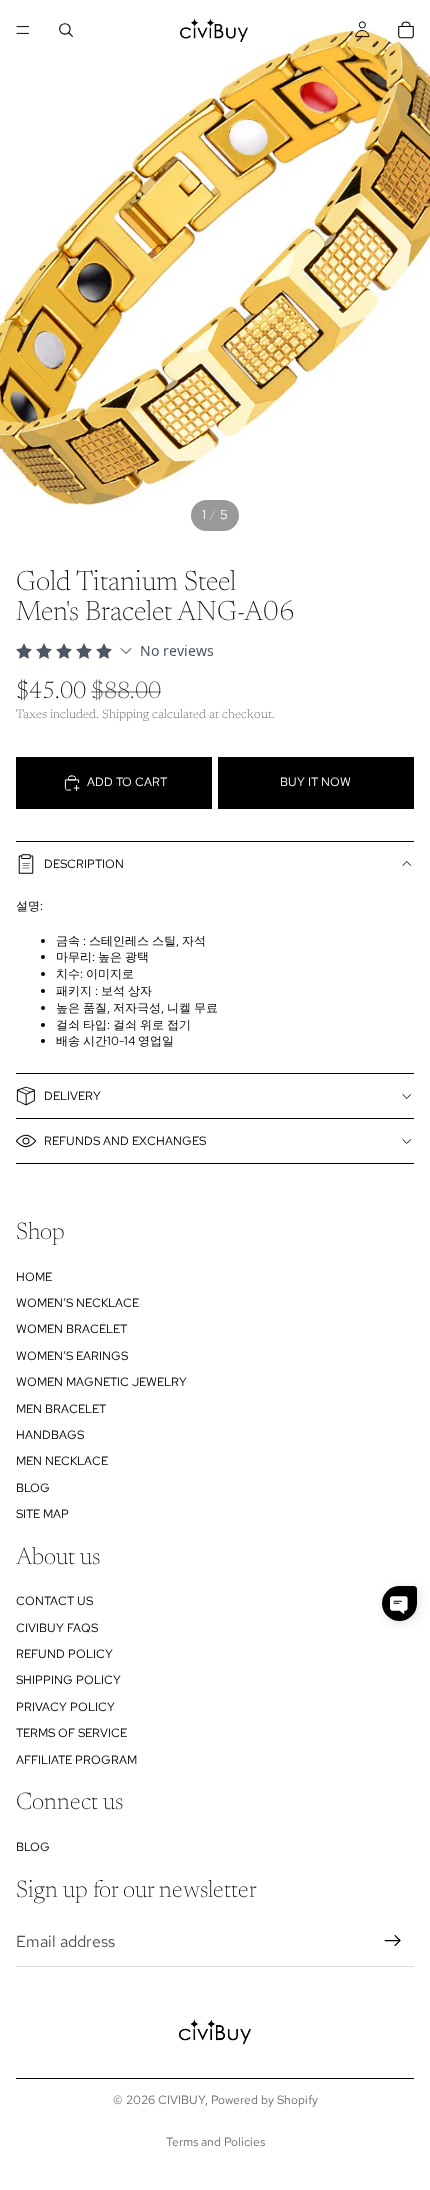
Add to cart (127, 782)
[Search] (66, 30)
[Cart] (406, 30)
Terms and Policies (215, 2142)
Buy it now (315, 782)
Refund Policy (64, 1654)
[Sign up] (393, 1942)
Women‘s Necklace (77, 1303)
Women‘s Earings (72, 1356)
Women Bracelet (71, 1330)
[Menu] (23, 30)
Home (34, 1277)
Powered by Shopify (264, 2100)
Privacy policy (65, 1707)
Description (84, 864)
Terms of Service (71, 1734)
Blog (33, 1488)
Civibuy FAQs (57, 1628)
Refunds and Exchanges (125, 1141)
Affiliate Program (76, 1760)
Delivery (72, 1096)
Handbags (50, 1435)
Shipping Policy (68, 1681)
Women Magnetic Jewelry (101, 1383)
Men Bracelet (61, 1409)
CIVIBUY (181, 2100)
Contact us (54, 1602)
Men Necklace (62, 1462)
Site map (42, 1515)
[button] (399, 1603)
